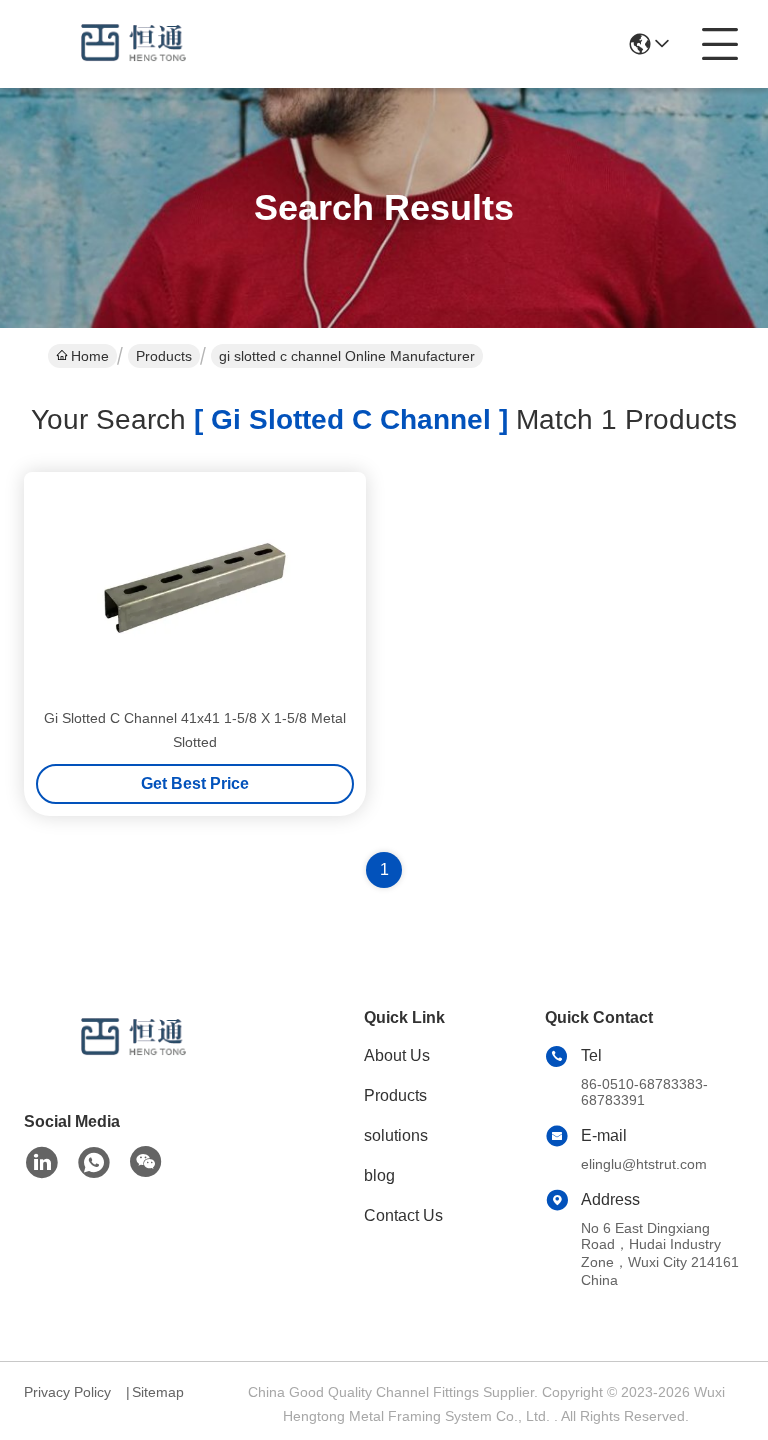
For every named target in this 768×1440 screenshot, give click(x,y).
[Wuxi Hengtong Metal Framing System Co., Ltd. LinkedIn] (42, 1163)
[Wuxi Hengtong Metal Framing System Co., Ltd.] (134, 44)
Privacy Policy (67, 1392)
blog (379, 1175)
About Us (397, 1055)
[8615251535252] (94, 1163)
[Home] (134, 1062)
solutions (396, 1135)
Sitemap (158, 1392)
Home (90, 356)
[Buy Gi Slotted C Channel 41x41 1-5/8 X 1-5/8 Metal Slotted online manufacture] (195, 588)
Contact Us (403, 1215)
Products (164, 356)
